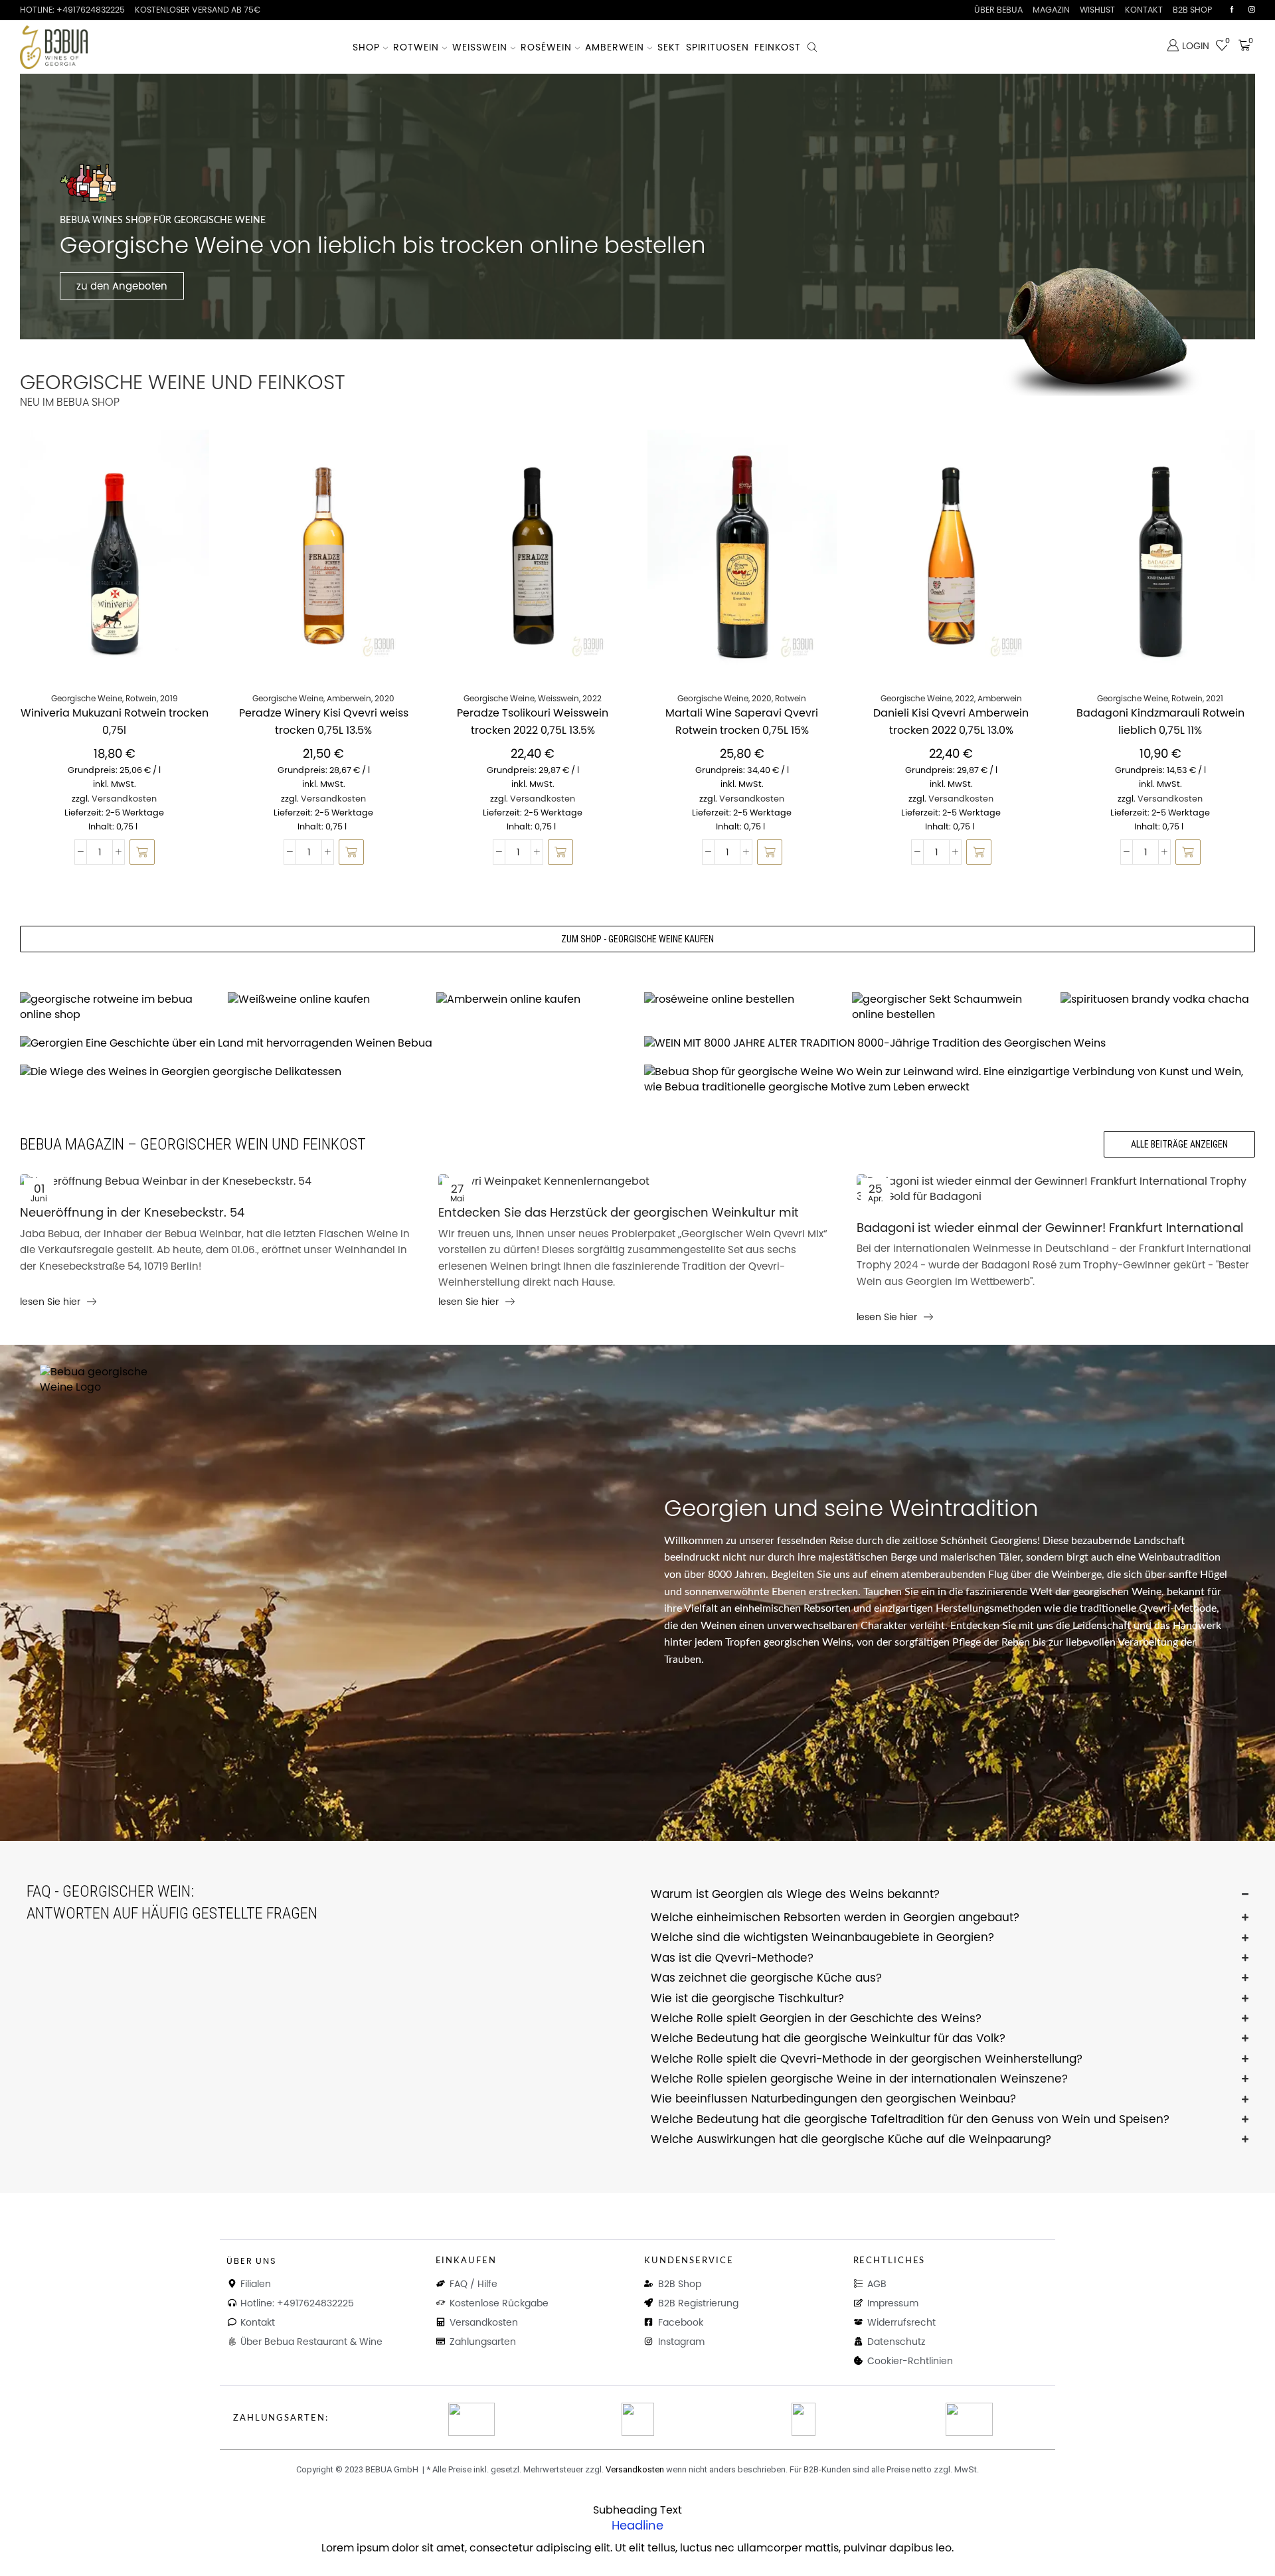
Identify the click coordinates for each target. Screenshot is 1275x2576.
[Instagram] (1252, 10)
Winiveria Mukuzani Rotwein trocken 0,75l (115, 722)
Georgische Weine (87, 698)
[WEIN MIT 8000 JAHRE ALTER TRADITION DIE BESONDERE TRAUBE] (950, 1044)
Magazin (1051, 10)
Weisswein (480, 47)
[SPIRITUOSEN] (1158, 1000)
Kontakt (1144, 10)
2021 (1215, 698)
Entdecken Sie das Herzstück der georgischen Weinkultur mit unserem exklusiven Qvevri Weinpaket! (619, 1213)
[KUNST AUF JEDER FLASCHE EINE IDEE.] (950, 1080)
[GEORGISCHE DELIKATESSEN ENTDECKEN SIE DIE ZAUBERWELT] (325, 1072)
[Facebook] (1232, 10)
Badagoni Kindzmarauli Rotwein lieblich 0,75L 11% (1160, 722)
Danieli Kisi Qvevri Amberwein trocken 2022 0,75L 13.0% (951, 722)
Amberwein (615, 47)
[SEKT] (949, 1007)
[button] (142, 852)
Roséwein (546, 47)
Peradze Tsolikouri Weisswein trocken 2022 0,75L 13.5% (533, 722)
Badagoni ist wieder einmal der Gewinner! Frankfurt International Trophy (1050, 1229)
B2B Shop (1192, 10)
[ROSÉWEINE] (741, 1000)
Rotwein (416, 47)
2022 (592, 698)
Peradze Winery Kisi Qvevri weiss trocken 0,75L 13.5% (324, 722)
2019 (169, 698)
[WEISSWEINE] (325, 1000)
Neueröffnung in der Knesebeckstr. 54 (132, 1212)
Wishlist (1097, 10)
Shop (366, 47)
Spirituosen (718, 47)
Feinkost (778, 47)
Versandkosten (124, 799)
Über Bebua (998, 10)
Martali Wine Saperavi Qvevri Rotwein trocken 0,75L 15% (742, 722)
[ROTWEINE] (117, 1007)
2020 (384, 698)
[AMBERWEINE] (534, 1000)
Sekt (669, 47)
